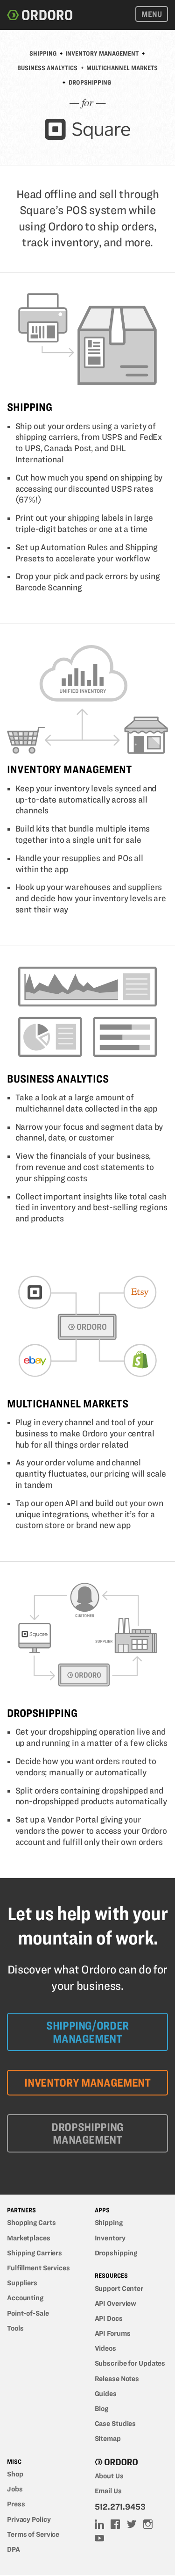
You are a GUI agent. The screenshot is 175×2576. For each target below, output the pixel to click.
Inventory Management (102, 54)
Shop (15, 2474)
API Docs (109, 2318)
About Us (109, 2476)
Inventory (110, 2238)
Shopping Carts (31, 2223)
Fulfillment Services (38, 2268)
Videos (105, 2348)
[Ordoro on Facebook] (116, 2525)
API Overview (116, 2303)
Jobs (15, 2489)
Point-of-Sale (28, 2313)
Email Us (108, 2491)
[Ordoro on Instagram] (149, 2525)
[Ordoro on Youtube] (100, 2539)
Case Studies (115, 2424)
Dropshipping (90, 83)
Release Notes (117, 2379)
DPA (14, 2549)
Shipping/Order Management (87, 2032)
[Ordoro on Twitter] (133, 2525)
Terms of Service (33, 2534)
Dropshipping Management (87, 2134)
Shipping (43, 54)
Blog (102, 2409)
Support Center (119, 2289)
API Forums (113, 2333)
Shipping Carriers (35, 2253)
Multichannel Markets (122, 68)
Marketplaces (29, 2238)
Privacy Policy (29, 2519)
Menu (152, 14)
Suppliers (22, 2283)
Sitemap (108, 2439)
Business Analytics (47, 68)
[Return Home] (40, 15)
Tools (15, 2328)
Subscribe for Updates (130, 2363)
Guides (106, 2394)
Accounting (25, 2298)
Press (16, 2504)
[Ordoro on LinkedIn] (100, 2525)
